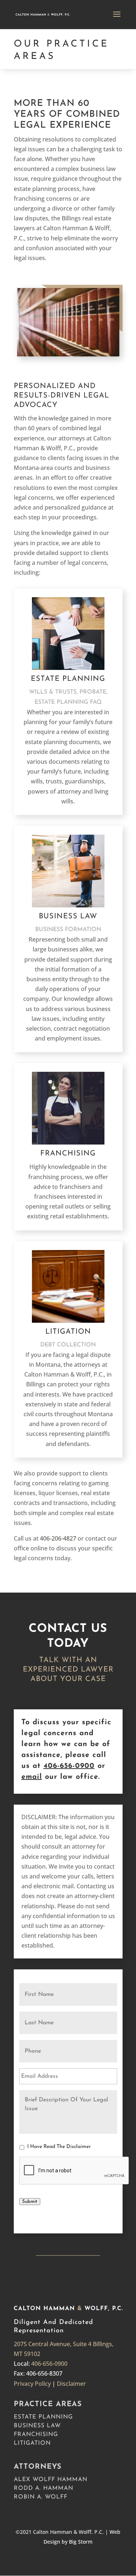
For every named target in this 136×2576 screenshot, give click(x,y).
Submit (30, 2202)
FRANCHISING (36, 2435)
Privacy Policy (32, 2384)
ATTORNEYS (38, 2467)
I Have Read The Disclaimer (59, 2147)
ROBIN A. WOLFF (41, 2497)
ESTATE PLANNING (43, 2417)
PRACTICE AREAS (48, 2404)
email (32, 1777)
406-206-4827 (58, 1538)
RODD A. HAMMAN (44, 2488)
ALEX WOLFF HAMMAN (51, 2480)
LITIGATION (32, 2443)
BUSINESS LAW (37, 2426)
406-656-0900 (69, 1766)
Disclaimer (71, 2384)
